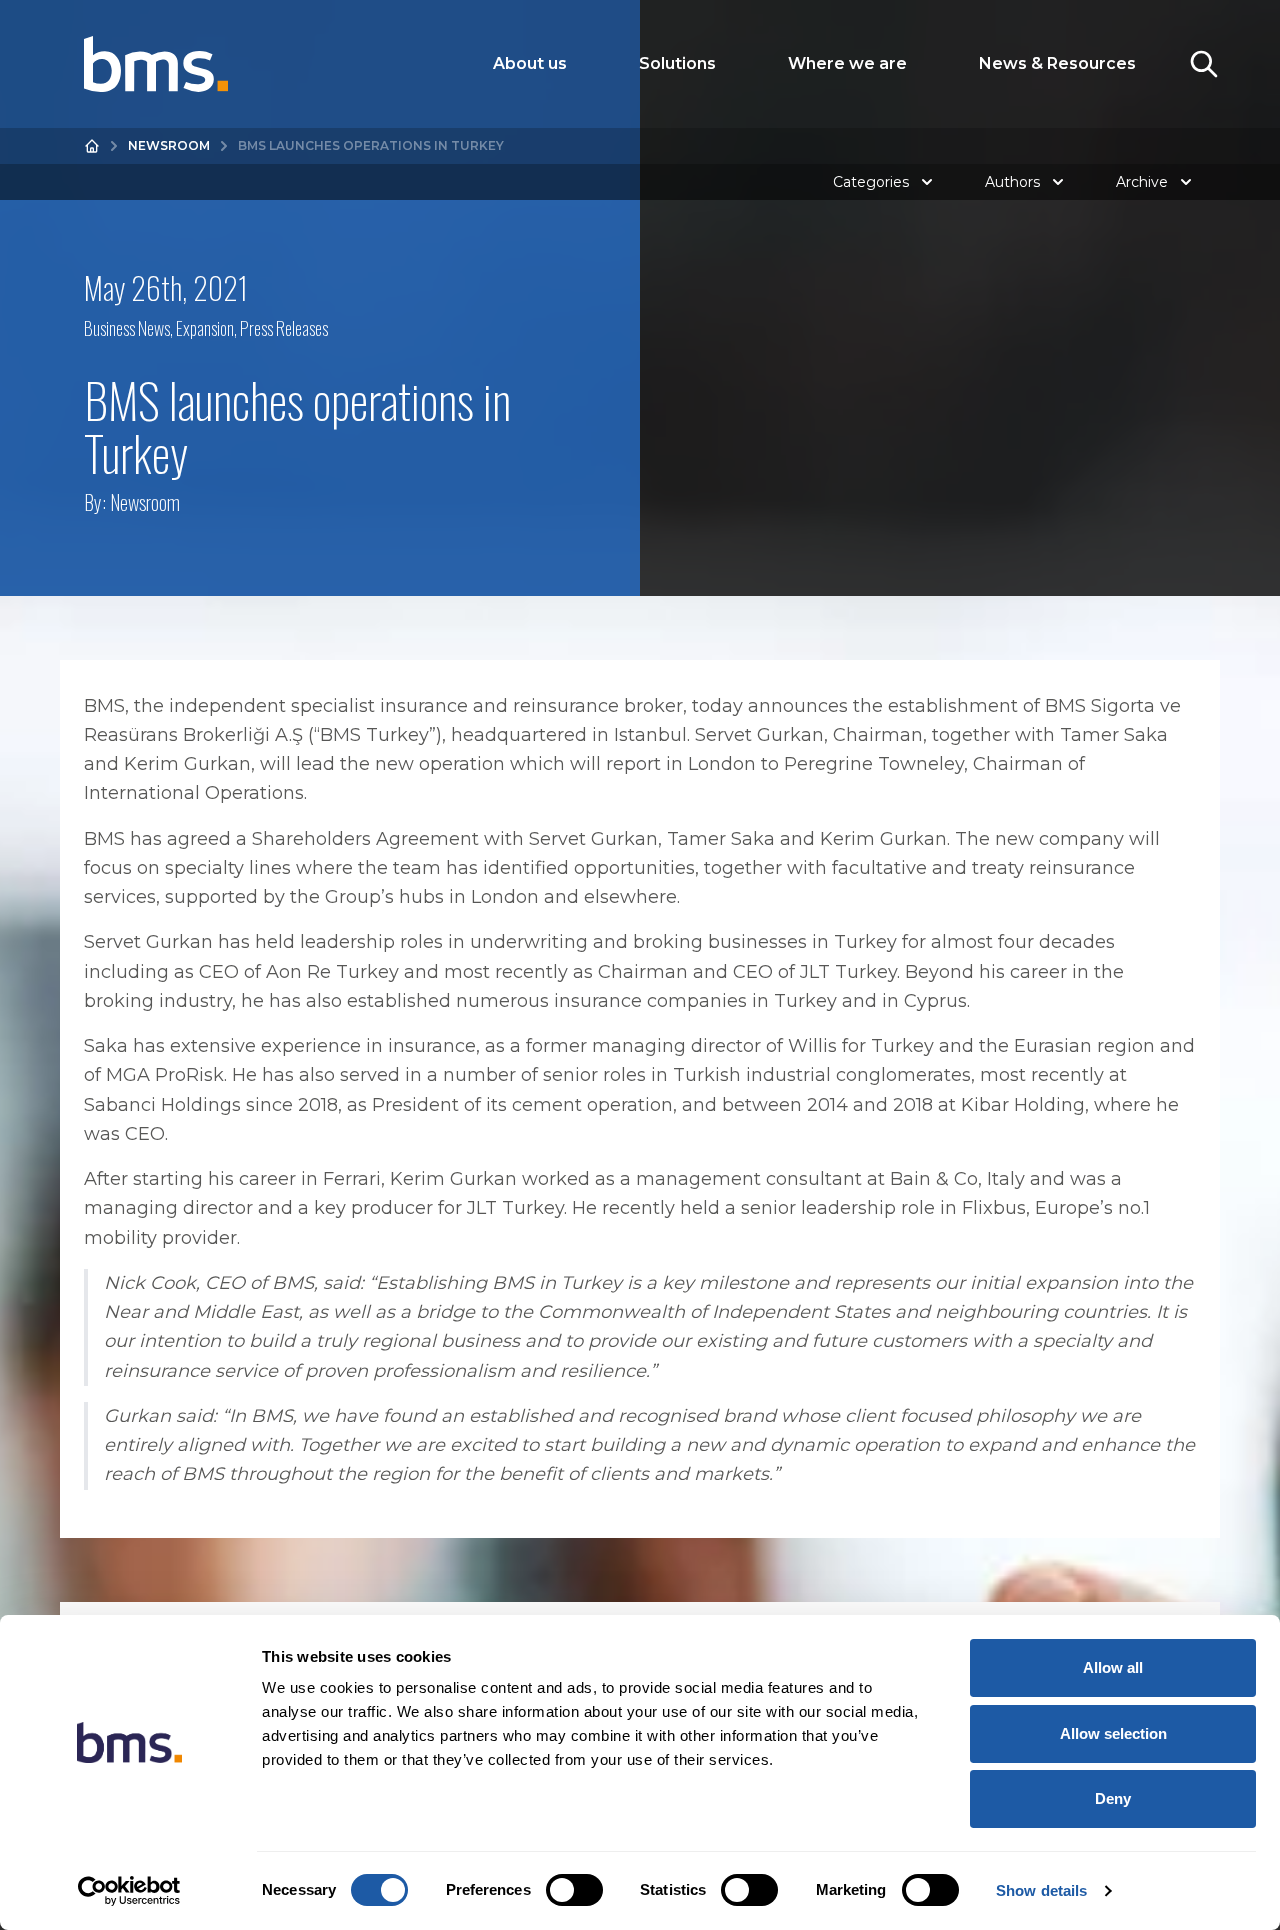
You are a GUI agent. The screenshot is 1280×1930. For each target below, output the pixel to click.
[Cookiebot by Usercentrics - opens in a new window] (129, 1891)
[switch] (574, 1890)
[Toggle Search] (1204, 64)
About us (530, 63)
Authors (1012, 182)
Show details (1041, 1890)
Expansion (205, 328)
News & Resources (1057, 63)
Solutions (677, 63)
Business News (127, 328)
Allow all (1113, 1667)
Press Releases (284, 328)
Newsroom (169, 145)
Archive (1142, 182)
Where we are (847, 63)
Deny (1113, 1798)
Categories (871, 182)
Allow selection (1113, 1733)
